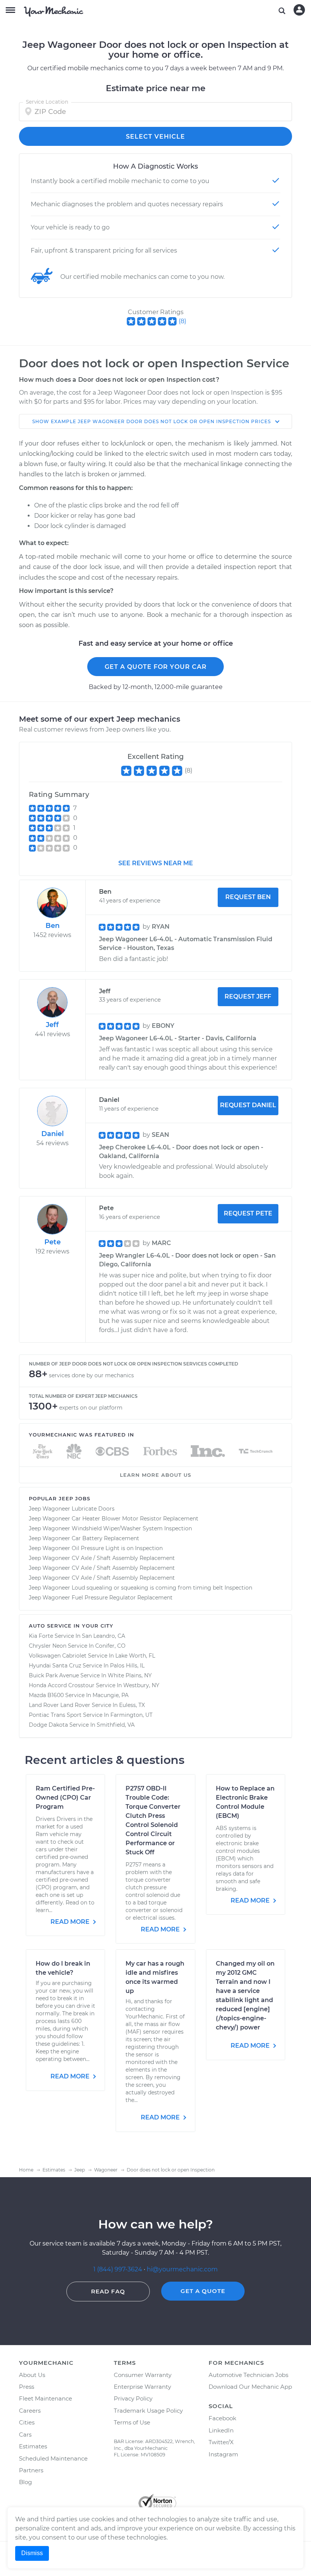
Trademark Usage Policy (148, 2411)
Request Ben (248, 897)
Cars (25, 2435)
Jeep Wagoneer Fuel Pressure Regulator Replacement (101, 1598)
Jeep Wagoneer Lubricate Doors (72, 1509)
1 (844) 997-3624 (119, 2269)
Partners (31, 2470)
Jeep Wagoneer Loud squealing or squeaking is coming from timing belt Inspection (141, 1588)
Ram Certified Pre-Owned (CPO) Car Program (65, 1798)
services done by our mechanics (91, 1375)
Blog (25, 2482)
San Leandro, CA (104, 1636)
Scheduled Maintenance (53, 2458)
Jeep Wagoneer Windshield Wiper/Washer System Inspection (110, 1528)
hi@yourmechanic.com (182, 2269)
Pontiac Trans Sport (55, 1715)
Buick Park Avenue (54, 1675)
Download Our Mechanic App (250, 2387)
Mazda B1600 (46, 1695)
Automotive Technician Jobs (248, 2375)
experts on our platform (91, 1408)
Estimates (33, 2446)
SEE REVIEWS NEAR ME (156, 863)
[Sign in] (299, 10)
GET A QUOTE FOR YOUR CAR (156, 667)
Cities (27, 2422)
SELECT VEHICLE (155, 137)
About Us (32, 2375)
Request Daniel (248, 1105)
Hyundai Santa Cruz (55, 1666)
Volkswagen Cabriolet (58, 1656)
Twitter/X (221, 2442)
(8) (182, 321)
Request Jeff (248, 996)
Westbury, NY (141, 1685)
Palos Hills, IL (127, 1666)
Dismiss (32, 2553)
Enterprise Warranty (142, 2387)
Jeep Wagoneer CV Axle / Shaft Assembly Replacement (102, 1558)
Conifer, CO (110, 1646)
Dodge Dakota (48, 1725)
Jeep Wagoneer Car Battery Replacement (84, 1538)
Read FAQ (108, 2291)
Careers (30, 2411)
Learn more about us (155, 1475)
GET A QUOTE (203, 2291)
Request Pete (248, 1213)
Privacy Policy (133, 2398)
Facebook (222, 2418)
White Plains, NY (130, 1675)
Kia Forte (41, 1636)
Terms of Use (132, 2422)
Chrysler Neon (48, 1646)
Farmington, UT (131, 1715)
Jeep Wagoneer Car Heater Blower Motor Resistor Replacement (114, 1519)
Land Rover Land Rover (60, 1705)
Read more (71, 1922)
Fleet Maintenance (46, 2398)
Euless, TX (132, 1705)
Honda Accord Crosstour (62, 1685)
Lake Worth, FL (135, 1656)
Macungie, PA (111, 1695)
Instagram (223, 2454)
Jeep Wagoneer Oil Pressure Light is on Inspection (96, 1548)
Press (27, 2387)
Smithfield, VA (116, 1725)
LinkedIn (221, 2430)
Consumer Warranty (143, 2375)
